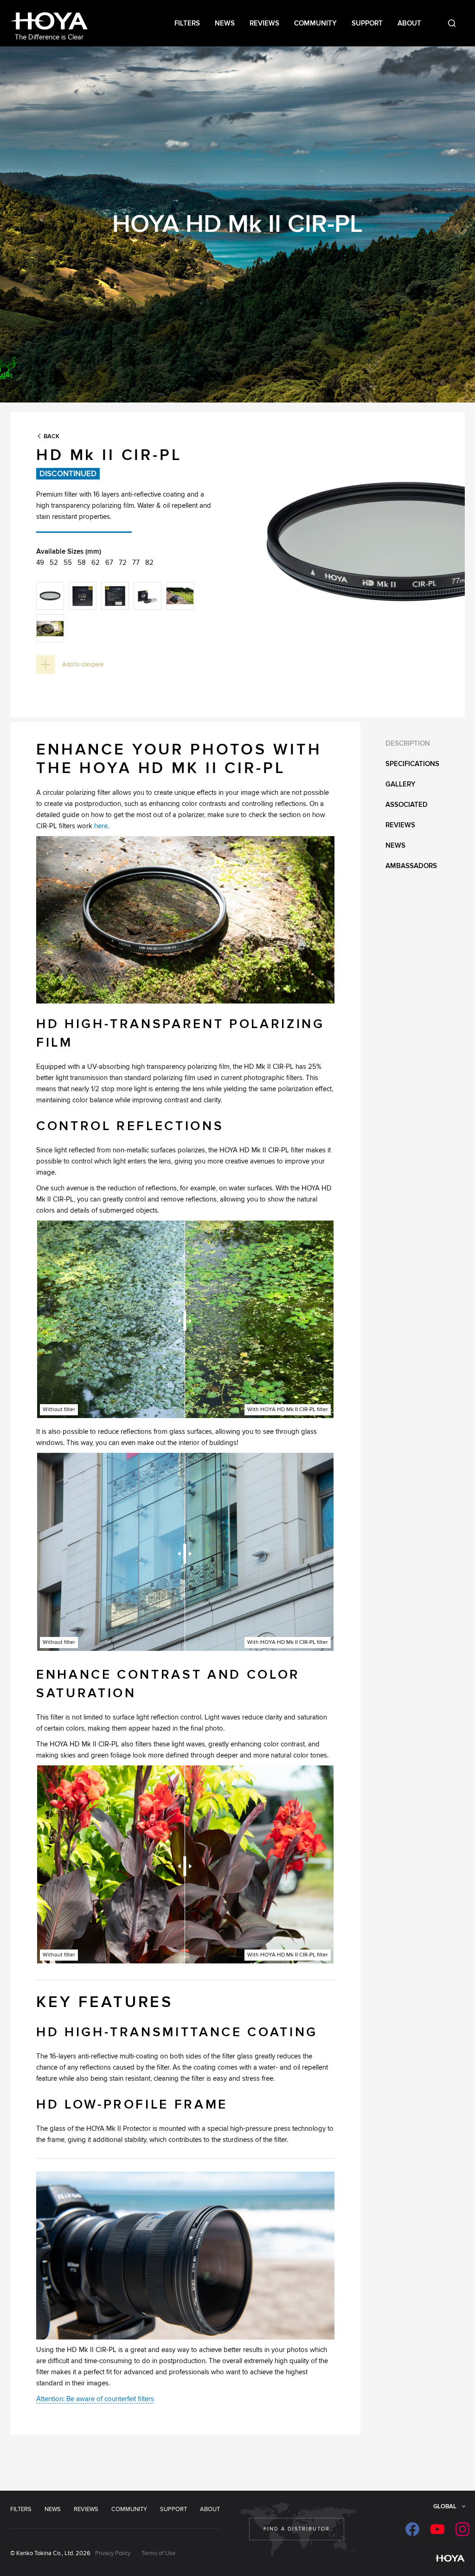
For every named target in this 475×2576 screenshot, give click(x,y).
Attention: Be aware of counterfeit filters (95, 2399)
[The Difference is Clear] (49, 22)
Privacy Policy (113, 2553)
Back (51, 436)
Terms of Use (158, 2553)
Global (445, 2506)
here (101, 826)
